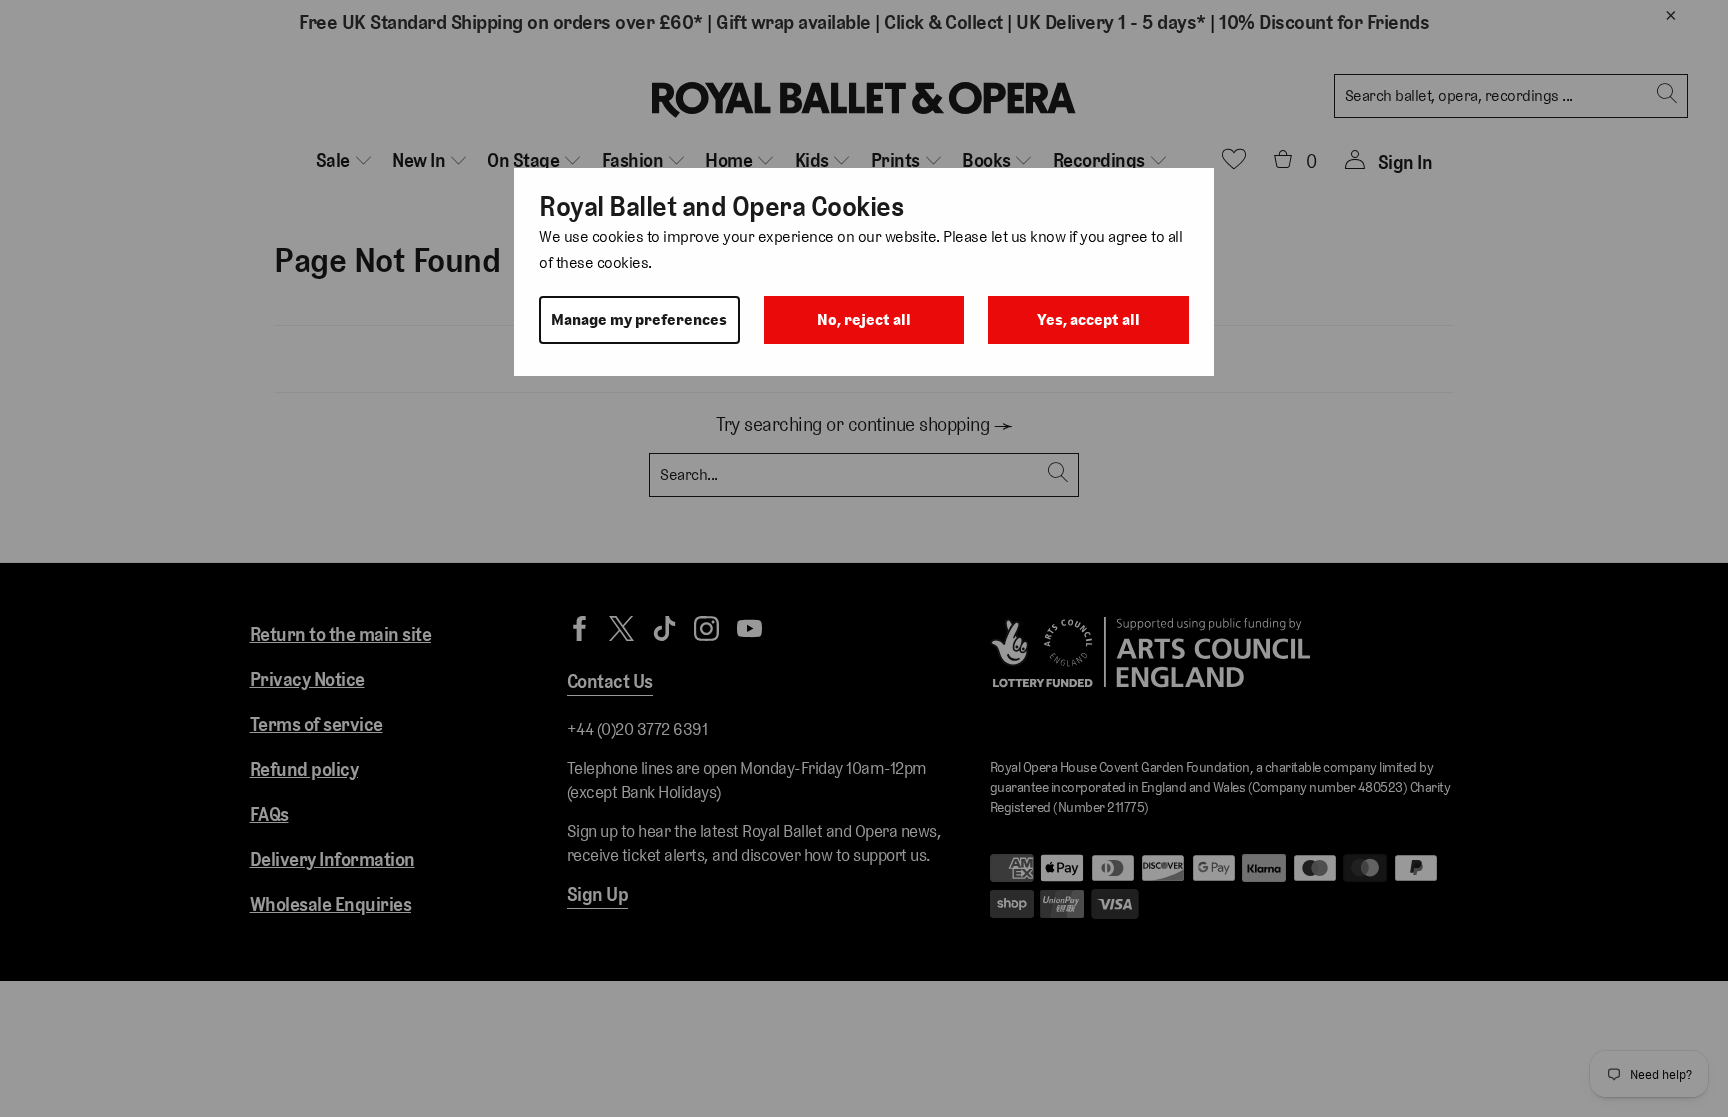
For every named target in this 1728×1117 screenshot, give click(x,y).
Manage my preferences (639, 319)
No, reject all (864, 319)
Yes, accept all (1088, 319)
